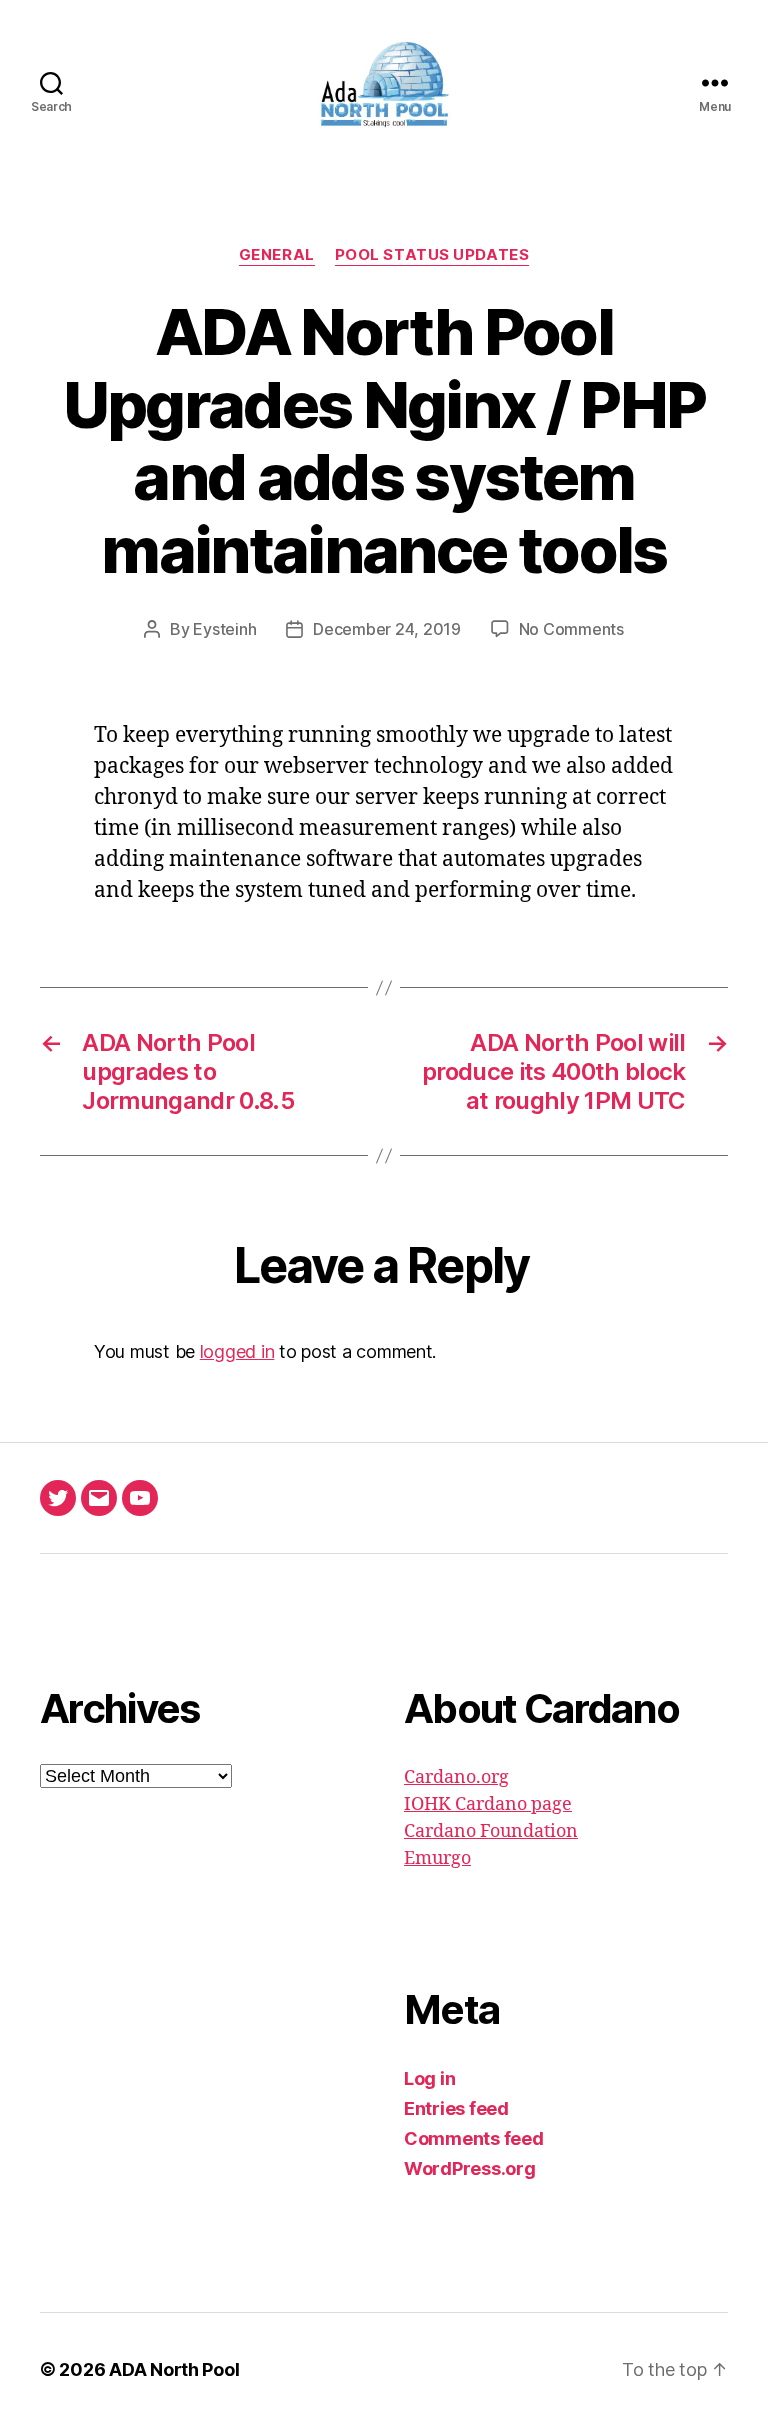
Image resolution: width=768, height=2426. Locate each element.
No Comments (571, 629)
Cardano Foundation (491, 1831)
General (277, 255)
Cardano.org (456, 1777)
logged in (237, 1351)
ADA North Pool (174, 2369)
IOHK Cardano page (488, 1804)
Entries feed (456, 2108)
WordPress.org (470, 2168)
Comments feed (474, 2138)
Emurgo (437, 1858)
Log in (429, 2078)
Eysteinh (224, 629)
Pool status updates (432, 255)
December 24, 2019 (386, 629)
